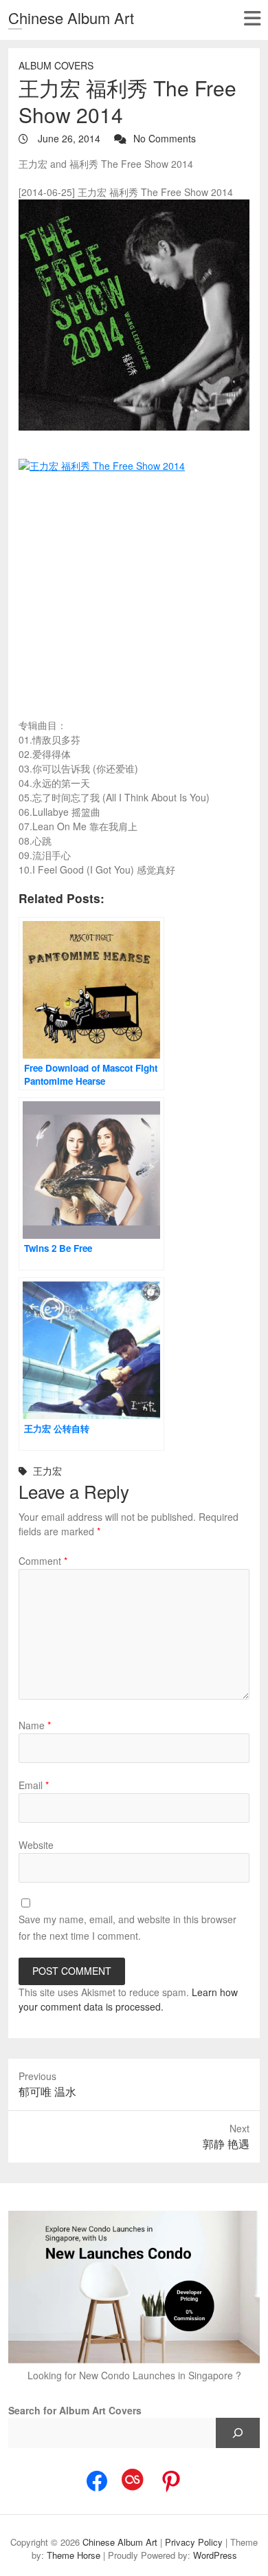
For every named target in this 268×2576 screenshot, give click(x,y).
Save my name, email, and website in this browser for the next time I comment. (127, 1927)
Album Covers (56, 65)
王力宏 (47, 1471)
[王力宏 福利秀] (134, 315)
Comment (43, 1561)
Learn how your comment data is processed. (128, 1999)
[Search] (238, 2433)
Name (35, 1725)
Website (36, 1845)
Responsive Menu (252, 18)
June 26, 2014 (68, 138)
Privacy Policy (194, 2542)
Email (34, 1785)
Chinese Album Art (71, 18)
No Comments (165, 138)
